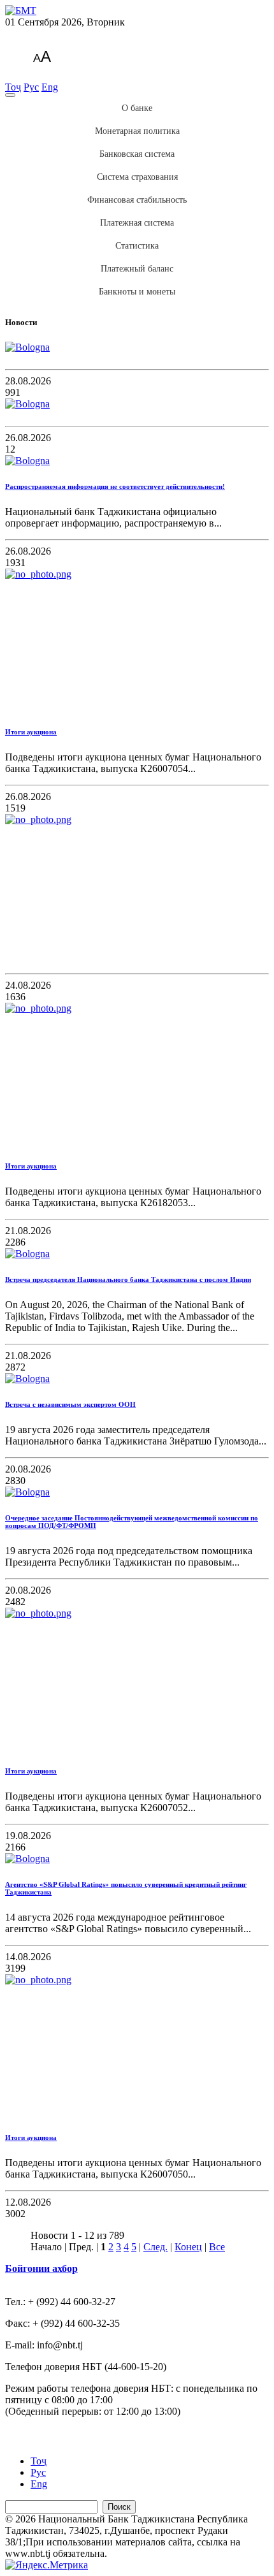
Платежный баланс (137, 269)
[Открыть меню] (10, 95)
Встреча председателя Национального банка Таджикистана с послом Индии (128, 1279)
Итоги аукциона (31, 732)
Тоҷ (13, 87)
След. (155, 2247)
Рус (31, 87)
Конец (188, 2247)
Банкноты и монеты (137, 292)
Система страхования (137, 177)
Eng (50, 87)
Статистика (137, 246)
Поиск (119, 2507)
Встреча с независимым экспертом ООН (70, 1404)
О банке (137, 108)
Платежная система (137, 223)
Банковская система (137, 154)
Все (217, 2247)
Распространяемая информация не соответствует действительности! (115, 486)
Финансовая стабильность (137, 200)
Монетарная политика (137, 131)
